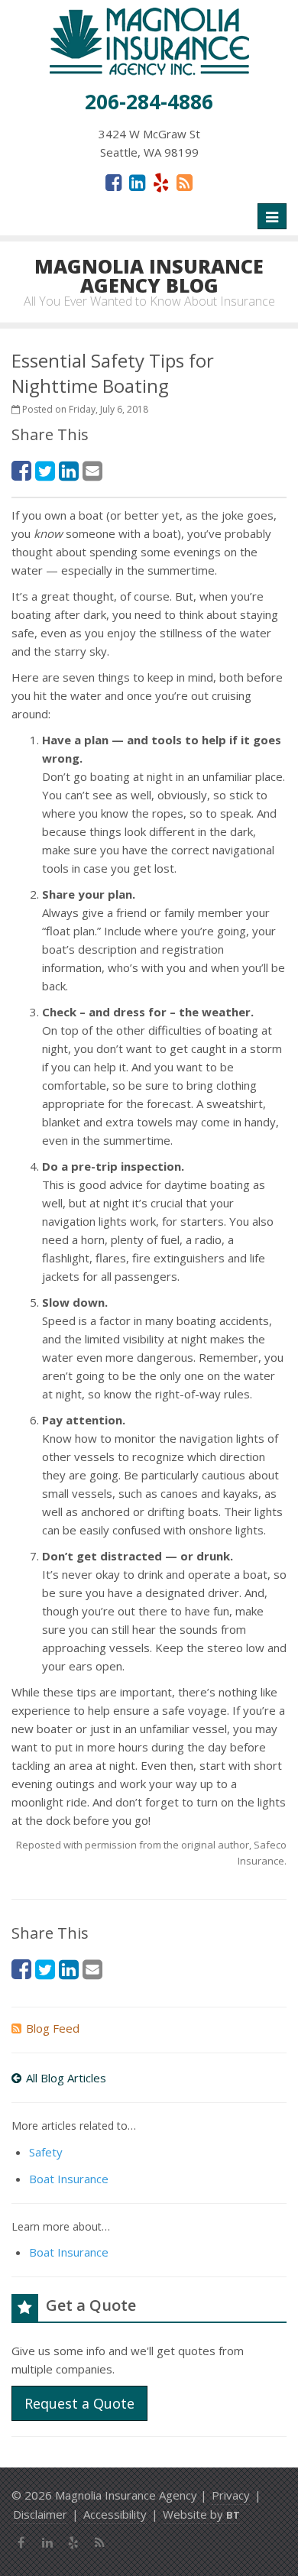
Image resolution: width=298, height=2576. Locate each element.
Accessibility (115, 2514)
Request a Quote (79, 2403)
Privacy (231, 2495)
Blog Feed (53, 2028)
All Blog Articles (66, 2078)
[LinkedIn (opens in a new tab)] (137, 182)
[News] (185, 182)
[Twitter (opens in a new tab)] (45, 470)
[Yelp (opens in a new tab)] (161, 182)
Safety (46, 2152)
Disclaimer (40, 2514)
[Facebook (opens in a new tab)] (113, 182)
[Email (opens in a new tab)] (92, 470)
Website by (201, 2514)
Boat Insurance (69, 2179)
